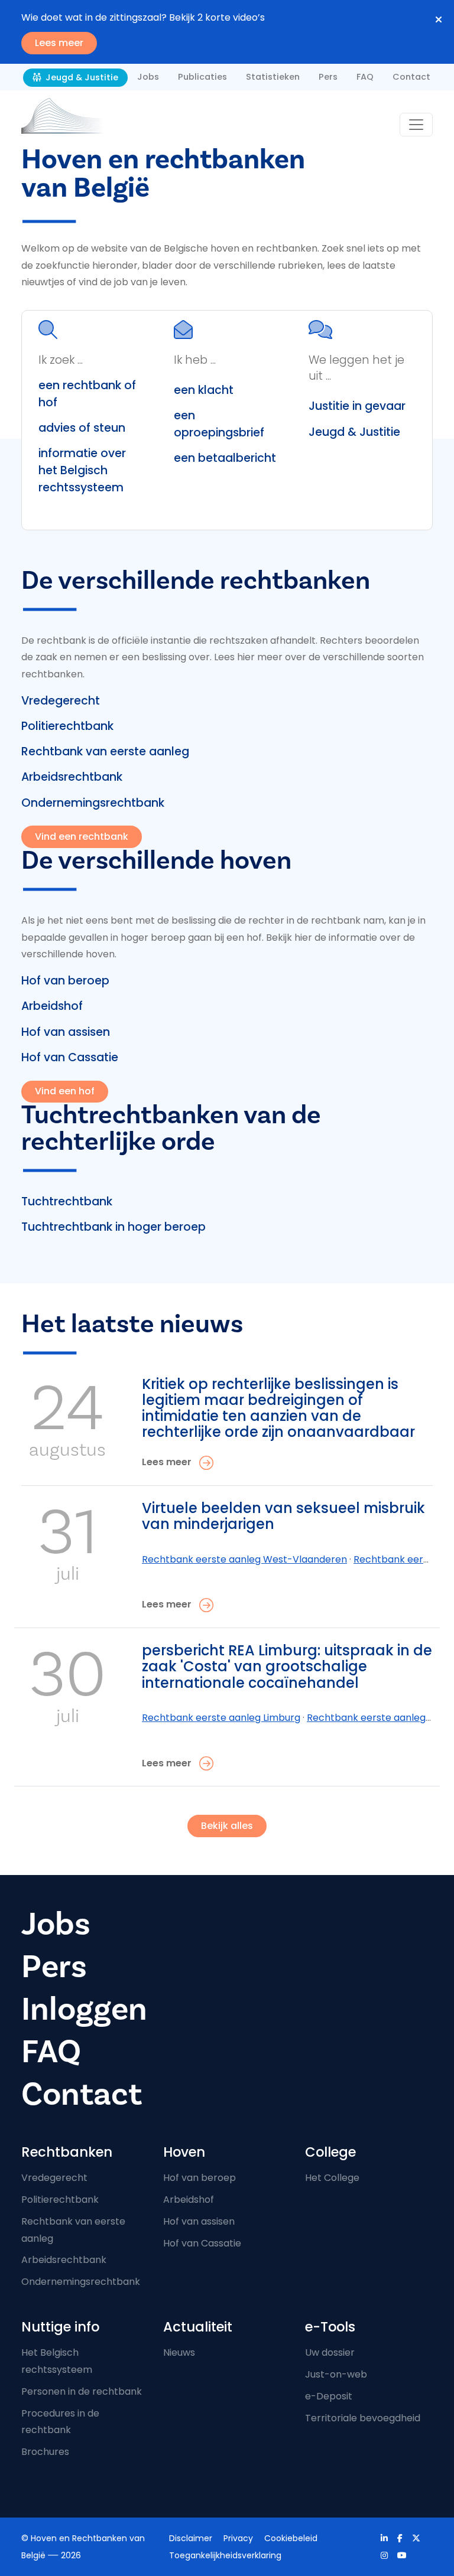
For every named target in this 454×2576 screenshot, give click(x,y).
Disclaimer (191, 2538)
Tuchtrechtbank (67, 1201)
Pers (328, 77)
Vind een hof (65, 1091)
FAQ (365, 77)
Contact (411, 77)
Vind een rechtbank (82, 837)
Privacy (238, 2538)
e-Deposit (329, 2396)
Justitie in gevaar (357, 406)
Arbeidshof (52, 1006)
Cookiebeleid (291, 2538)
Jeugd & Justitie (81, 77)
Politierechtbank (67, 726)
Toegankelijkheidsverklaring (225, 2555)
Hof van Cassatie (70, 1057)
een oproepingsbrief (219, 424)
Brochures (45, 2452)
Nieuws (179, 2352)
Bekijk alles (227, 1826)
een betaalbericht (225, 458)
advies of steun (82, 428)
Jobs (148, 77)
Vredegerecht (61, 701)
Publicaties (202, 77)
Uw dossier (330, 2352)
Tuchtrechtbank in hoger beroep (113, 1227)
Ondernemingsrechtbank (93, 803)
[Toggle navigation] (416, 125)
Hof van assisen (66, 1032)
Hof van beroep (65, 981)
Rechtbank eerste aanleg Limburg (221, 1718)
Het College (332, 2178)
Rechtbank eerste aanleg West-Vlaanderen (244, 1559)
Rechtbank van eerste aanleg (105, 751)
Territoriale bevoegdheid (363, 2418)
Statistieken (273, 77)
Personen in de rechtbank (82, 2391)
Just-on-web (336, 2374)
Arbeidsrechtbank (72, 777)
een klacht (204, 390)
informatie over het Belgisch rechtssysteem (82, 470)
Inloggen (84, 2009)
